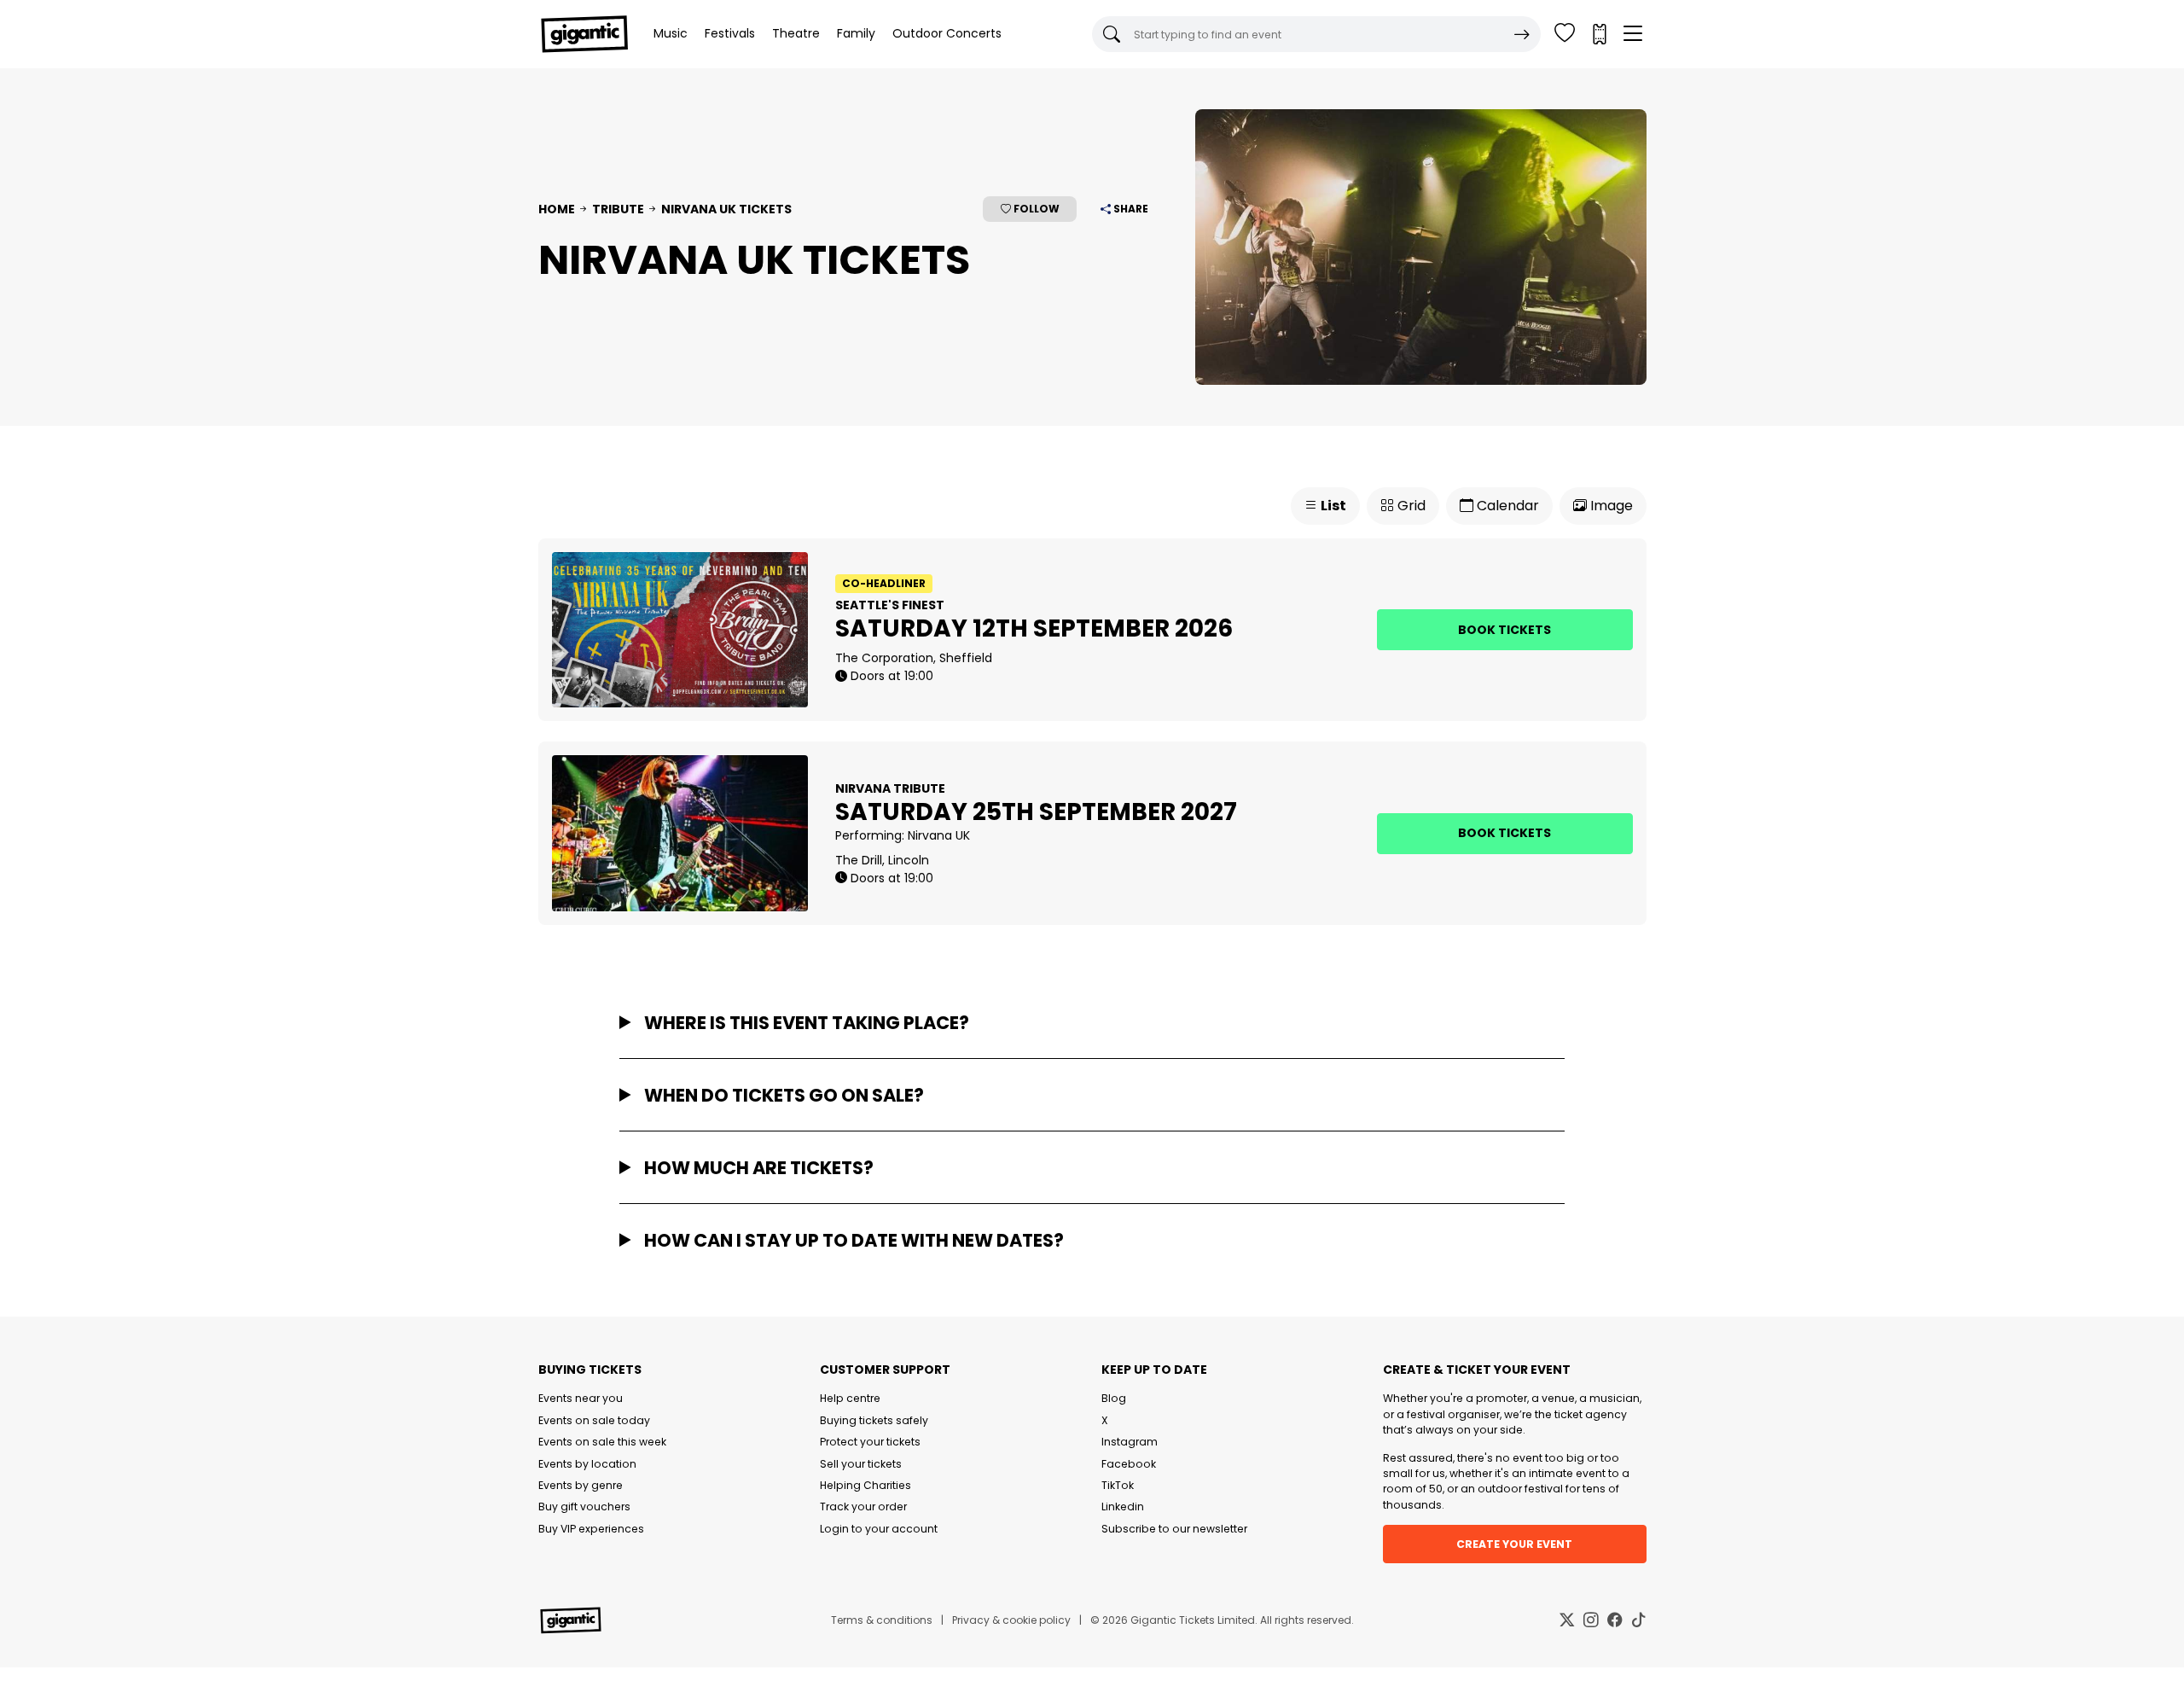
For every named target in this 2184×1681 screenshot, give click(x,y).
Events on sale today (594, 1420)
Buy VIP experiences (591, 1529)
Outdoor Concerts (947, 33)
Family (856, 33)
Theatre (796, 33)
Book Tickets (1504, 630)
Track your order (863, 1507)
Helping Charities (865, 1485)
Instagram (1130, 1442)
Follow (1035, 209)
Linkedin (1123, 1507)
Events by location (587, 1464)
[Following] (1565, 34)
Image (1610, 506)
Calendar (1506, 506)
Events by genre (581, 1485)
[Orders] (1599, 34)
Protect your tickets (870, 1442)
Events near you (581, 1398)
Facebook (1129, 1464)
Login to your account (879, 1529)
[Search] (1522, 34)
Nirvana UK (939, 835)
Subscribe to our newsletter (1174, 1529)
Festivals (730, 33)
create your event (1514, 1544)
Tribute (618, 209)
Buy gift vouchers (584, 1507)
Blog (1114, 1398)
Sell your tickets (861, 1464)
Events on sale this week (602, 1442)
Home (557, 209)
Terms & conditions (882, 1620)
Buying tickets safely (874, 1420)
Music (671, 33)
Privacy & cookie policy (1011, 1620)
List (1332, 506)
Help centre (850, 1398)
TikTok (1118, 1485)
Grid (1410, 506)
